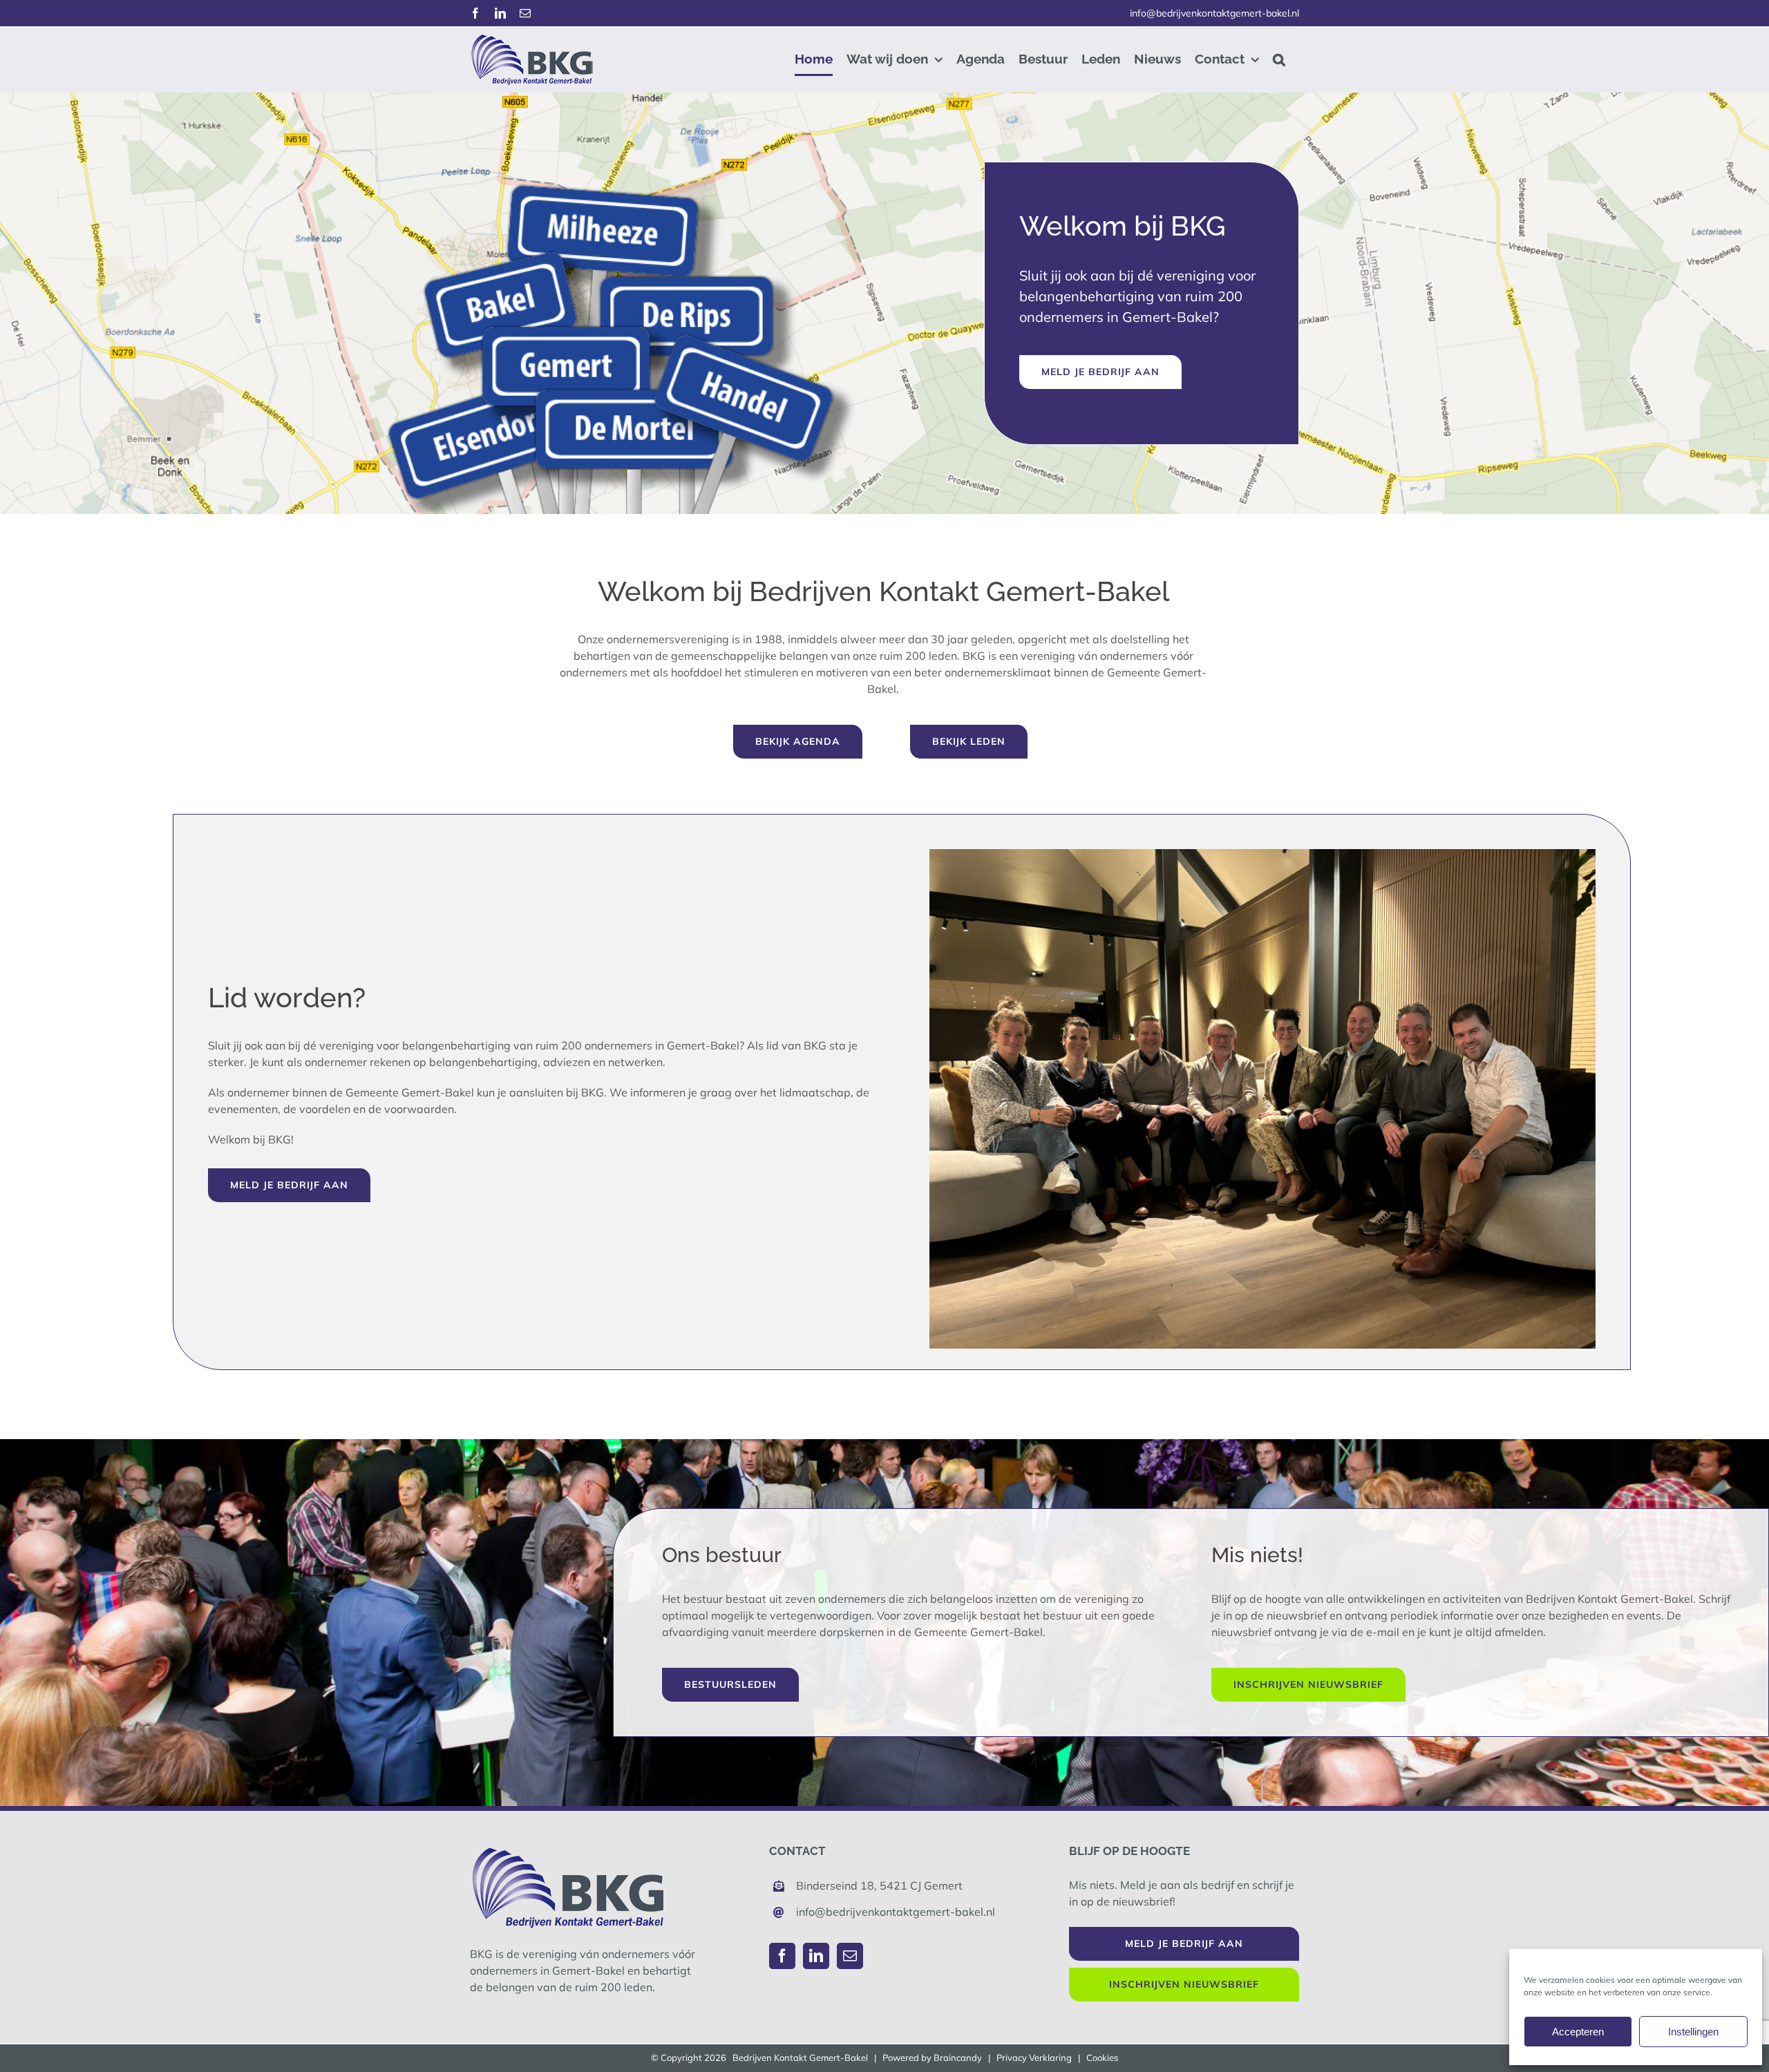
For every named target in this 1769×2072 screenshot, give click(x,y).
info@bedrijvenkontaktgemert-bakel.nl (1214, 13)
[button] (1279, 59)
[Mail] (850, 1956)
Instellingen (1693, 2032)
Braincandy (958, 2057)
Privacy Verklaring (1034, 2057)
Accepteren (1578, 2032)
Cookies (1102, 2057)
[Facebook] (782, 1956)
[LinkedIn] (816, 1956)
